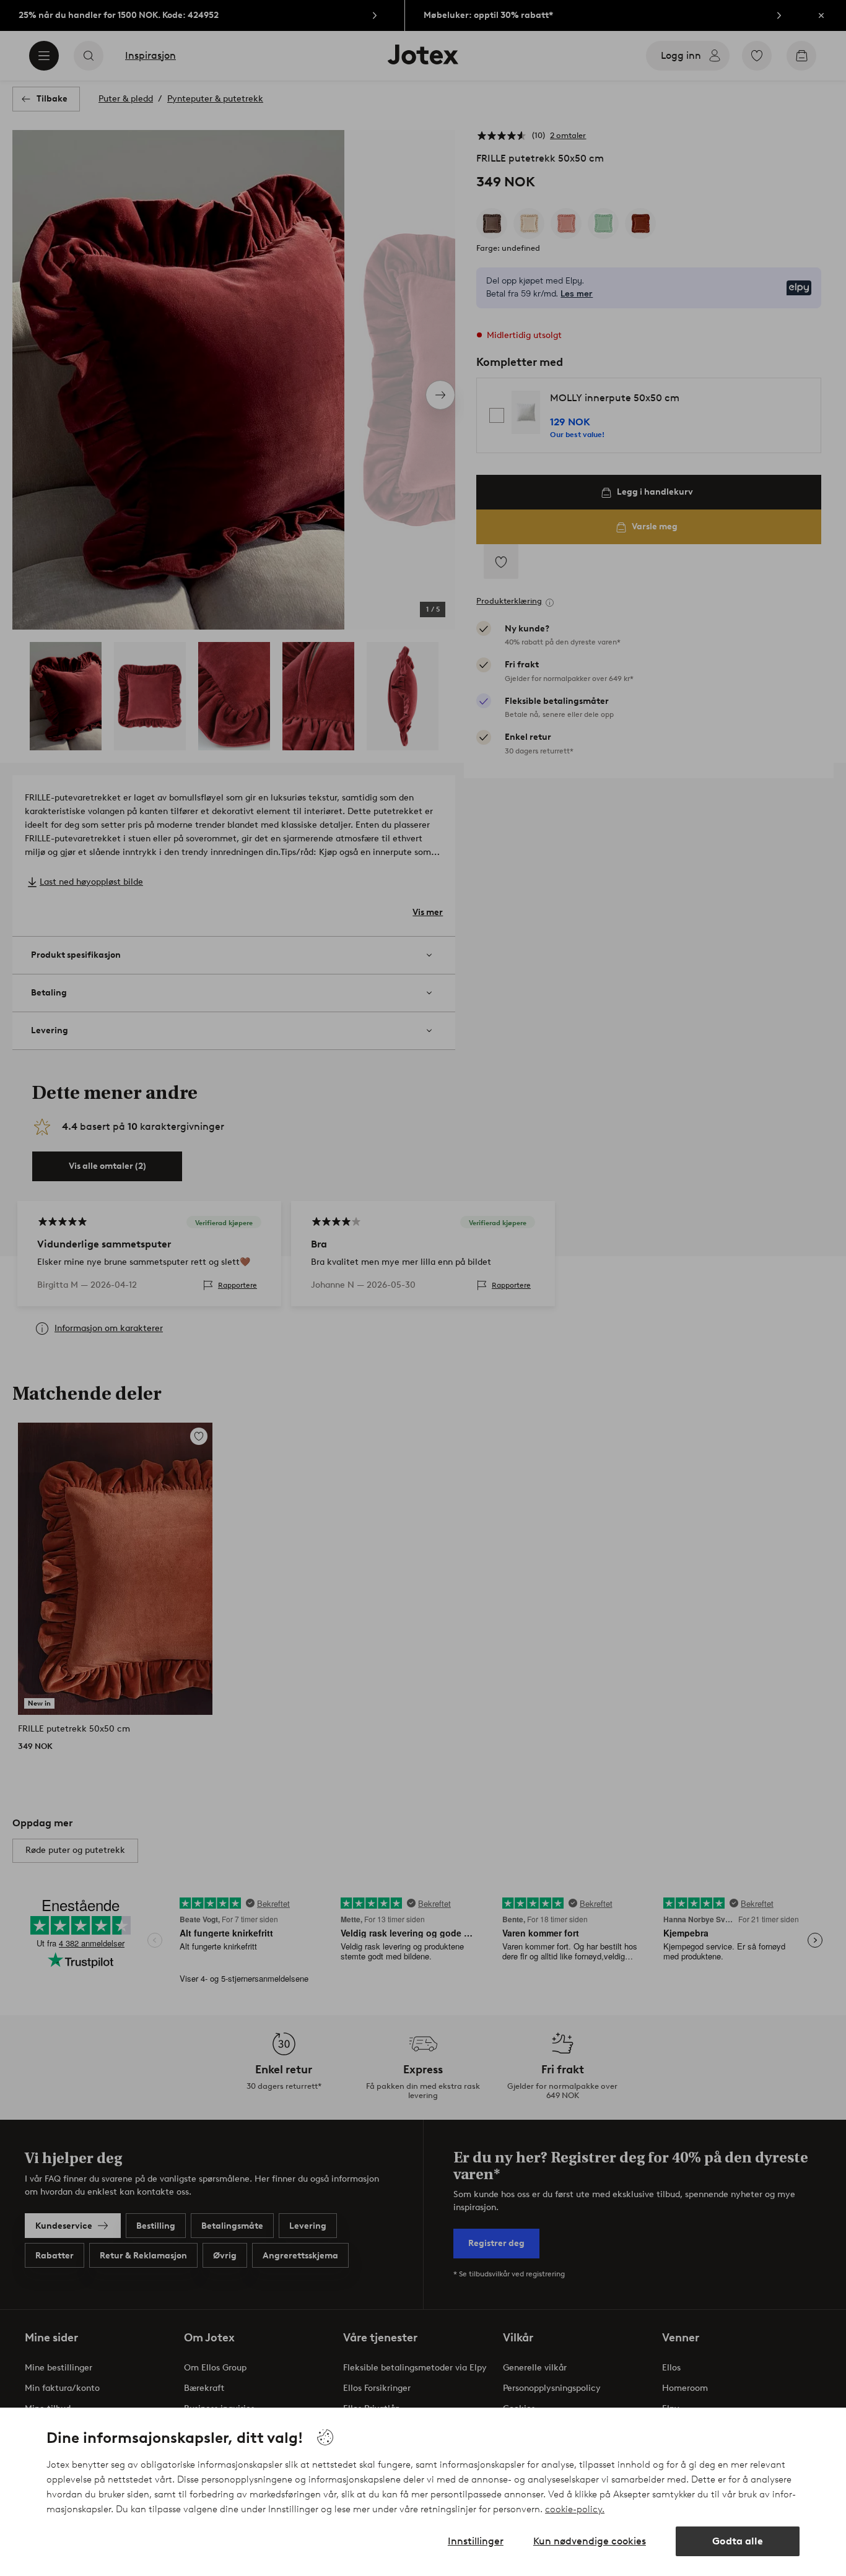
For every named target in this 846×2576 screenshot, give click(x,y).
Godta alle (738, 2541)
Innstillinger (476, 2541)
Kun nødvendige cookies (590, 2541)
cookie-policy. (575, 2509)
